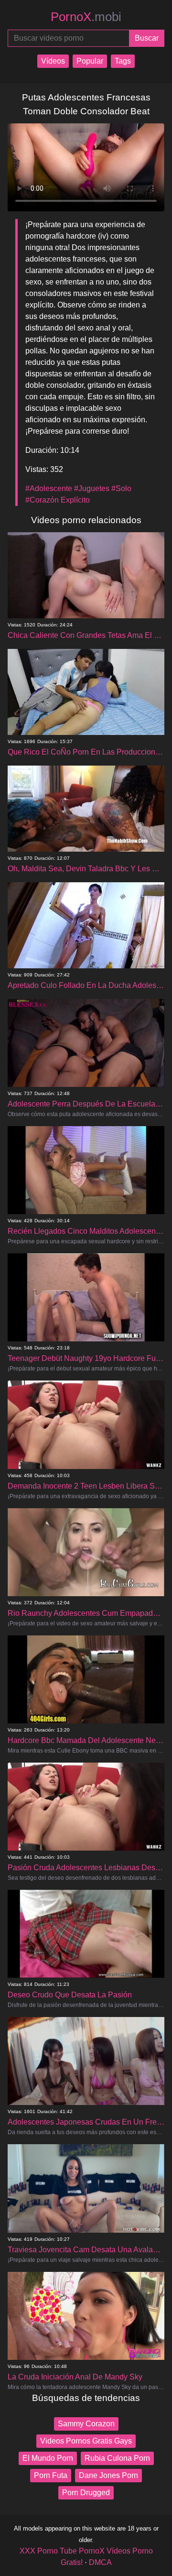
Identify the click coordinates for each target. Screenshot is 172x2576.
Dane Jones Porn (108, 2475)
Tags (123, 61)
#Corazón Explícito (58, 500)
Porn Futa (51, 2475)
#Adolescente (49, 488)
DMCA (100, 2562)
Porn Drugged (86, 2493)
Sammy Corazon (86, 2424)
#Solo (121, 488)
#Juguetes (92, 488)
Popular (90, 61)
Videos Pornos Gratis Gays (86, 2441)
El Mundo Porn (48, 2458)
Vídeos (53, 61)
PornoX (86, 17)
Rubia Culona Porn (117, 2458)
